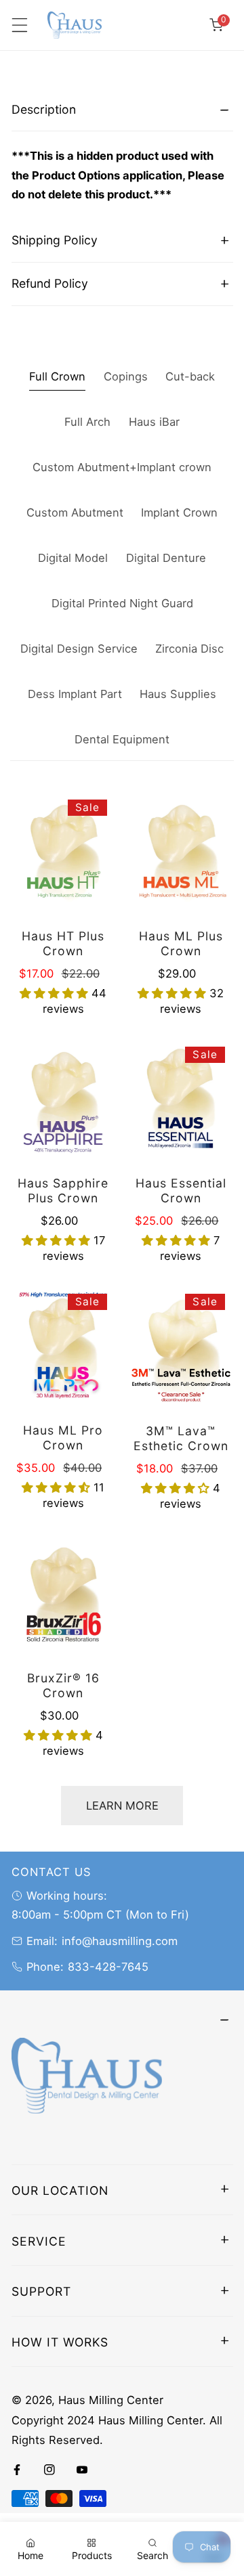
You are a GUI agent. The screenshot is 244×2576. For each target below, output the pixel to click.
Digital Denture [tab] (166, 558)
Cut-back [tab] (190, 376)
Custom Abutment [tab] (75, 512)
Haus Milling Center (111, 2400)
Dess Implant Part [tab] (75, 694)
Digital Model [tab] (73, 558)
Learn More (122, 1806)
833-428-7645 (108, 1967)
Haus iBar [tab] (154, 422)
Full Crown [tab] (57, 376)
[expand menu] (19, 25)
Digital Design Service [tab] (79, 649)
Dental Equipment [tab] (122, 739)
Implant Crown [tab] (179, 512)
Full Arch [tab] (87, 422)
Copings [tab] (126, 376)
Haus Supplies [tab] (178, 694)
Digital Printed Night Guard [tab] (122, 603)
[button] (216, 25)
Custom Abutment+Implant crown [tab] (122, 467)
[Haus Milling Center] (75, 25)
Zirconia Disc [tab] (189, 649)
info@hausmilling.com (120, 1941)
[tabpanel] (122, 154)
